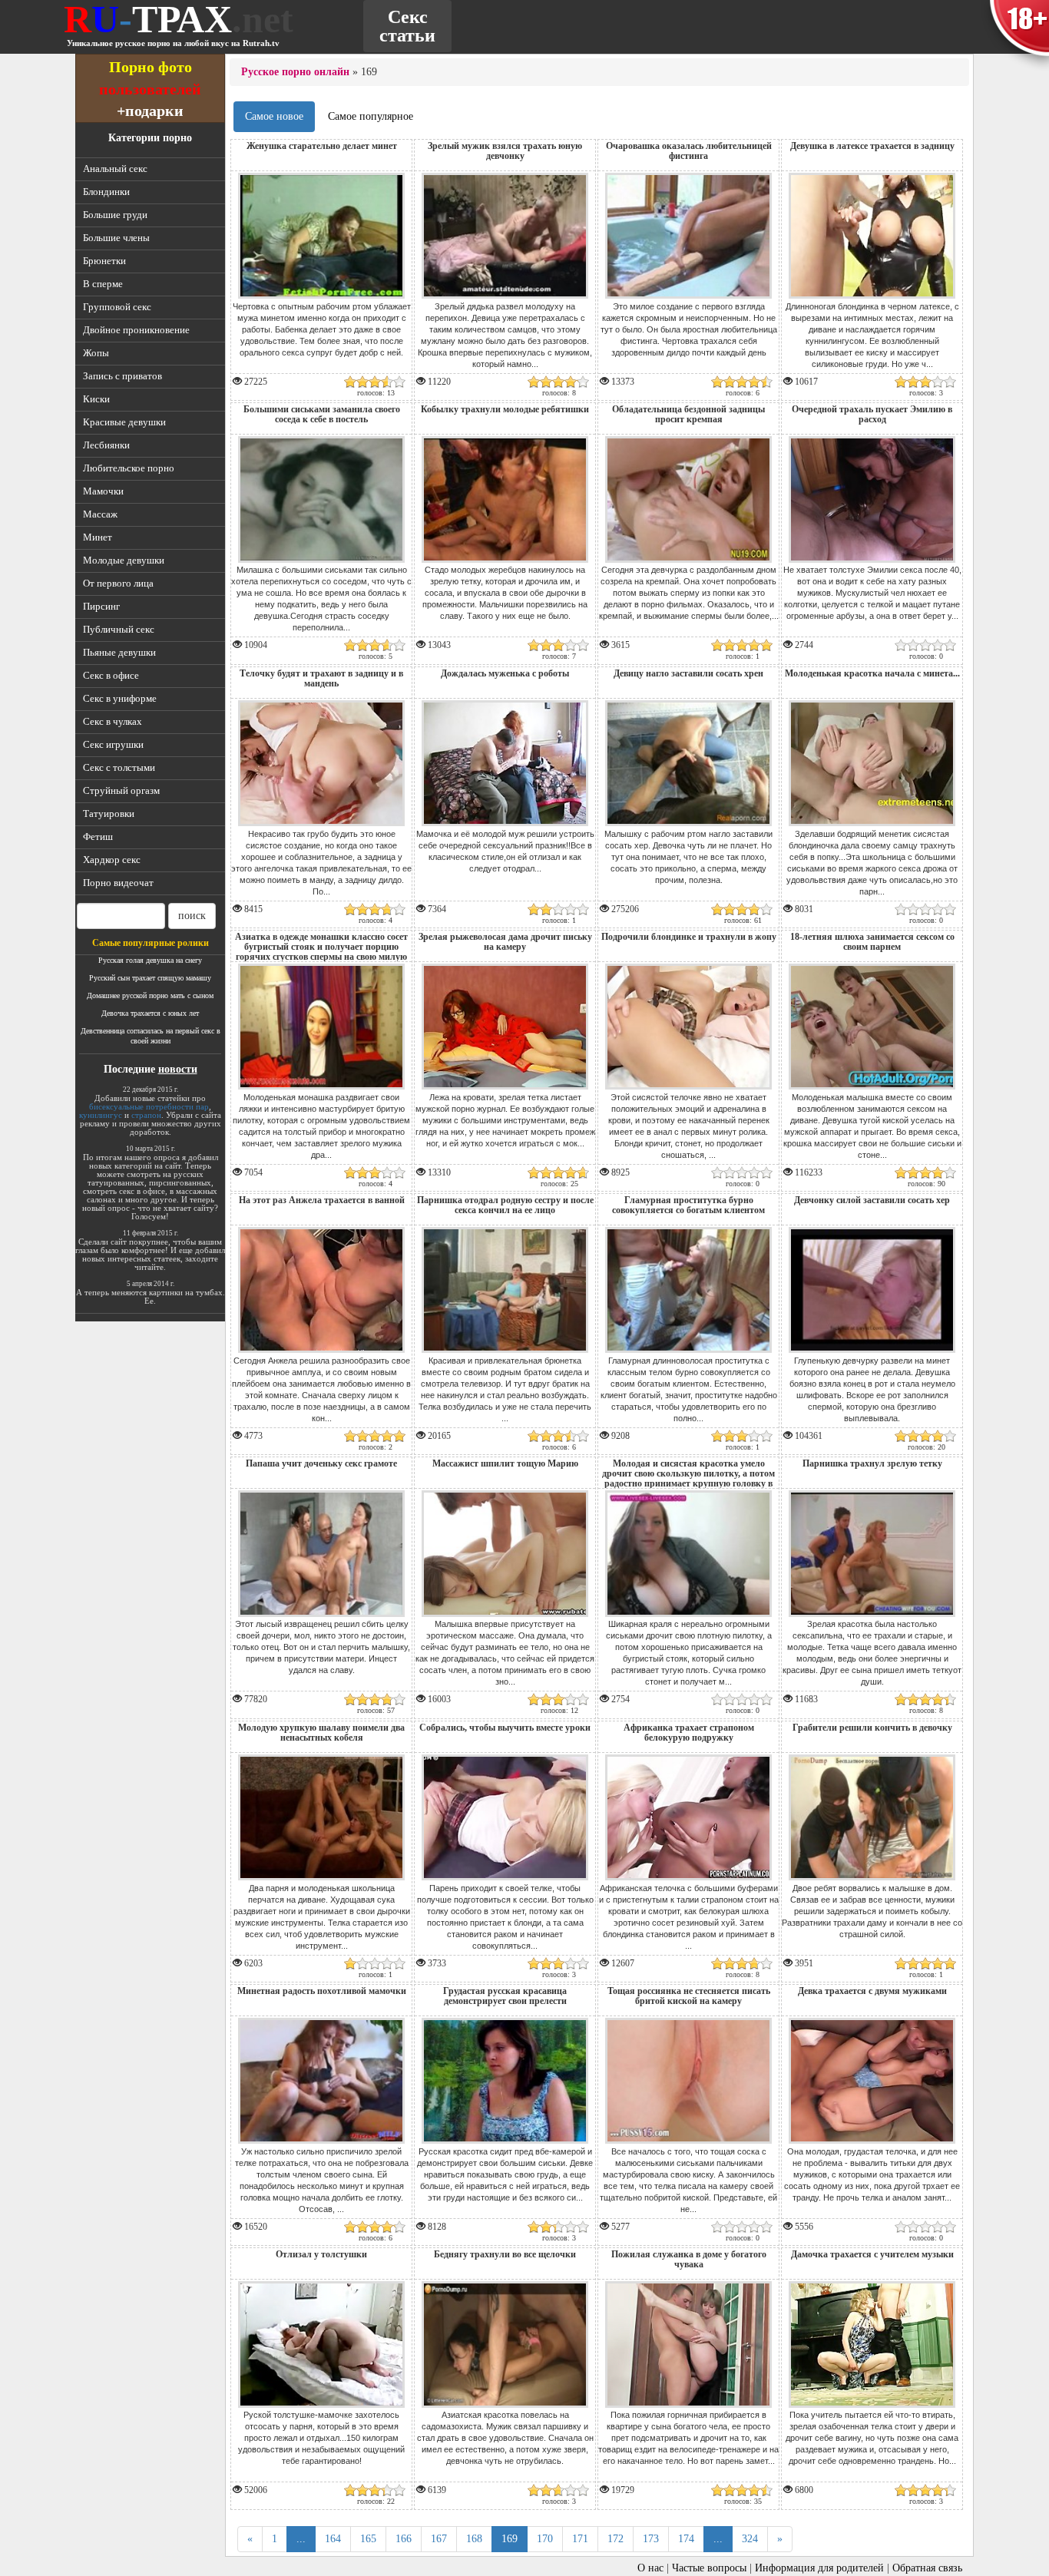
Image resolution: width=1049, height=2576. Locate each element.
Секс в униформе (120, 698)
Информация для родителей (819, 2568)
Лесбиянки (106, 445)
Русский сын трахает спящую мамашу (150, 978)
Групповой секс (117, 307)
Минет (98, 537)
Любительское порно (129, 468)
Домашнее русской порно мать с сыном (150, 995)
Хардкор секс (112, 860)
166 (404, 2539)
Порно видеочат (118, 883)
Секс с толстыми (119, 767)
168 (474, 2539)
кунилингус (101, 1115)
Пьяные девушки (119, 652)
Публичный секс (119, 629)
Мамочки (103, 491)
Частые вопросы (709, 2568)
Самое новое (274, 116)
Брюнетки (104, 261)
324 (750, 2539)
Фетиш (98, 837)
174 (686, 2539)
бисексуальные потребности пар (149, 1106)
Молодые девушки (124, 560)
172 (616, 2539)
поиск (192, 916)
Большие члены (116, 238)
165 (368, 2539)
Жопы (96, 353)
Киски (96, 399)
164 (333, 2539)
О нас (650, 2568)
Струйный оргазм (121, 790)
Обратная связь (927, 2568)
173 (651, 2539)
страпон (146, 1115)
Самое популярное (371, 116)
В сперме (103, 284)
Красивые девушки (124, 422)
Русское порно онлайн (295, 72)
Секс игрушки (113, 744)
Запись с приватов (122, 376)
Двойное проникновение (136, 330)
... (301, 2539)
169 (510, 2539)
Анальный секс (115, 169)
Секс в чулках (113, 721)
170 (545, 2539)
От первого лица (118, 583)
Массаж (100, 514)
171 (580, 2539)
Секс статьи (407, 26)
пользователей (150, 89)
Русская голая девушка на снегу (150, 960)
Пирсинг (101, 606)
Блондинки (106, 192)
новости (178, 1069)
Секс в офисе (111, 675)
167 (439, 2539)
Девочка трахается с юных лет (150, 1013)
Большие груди (115, 215)
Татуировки (109, 813)
